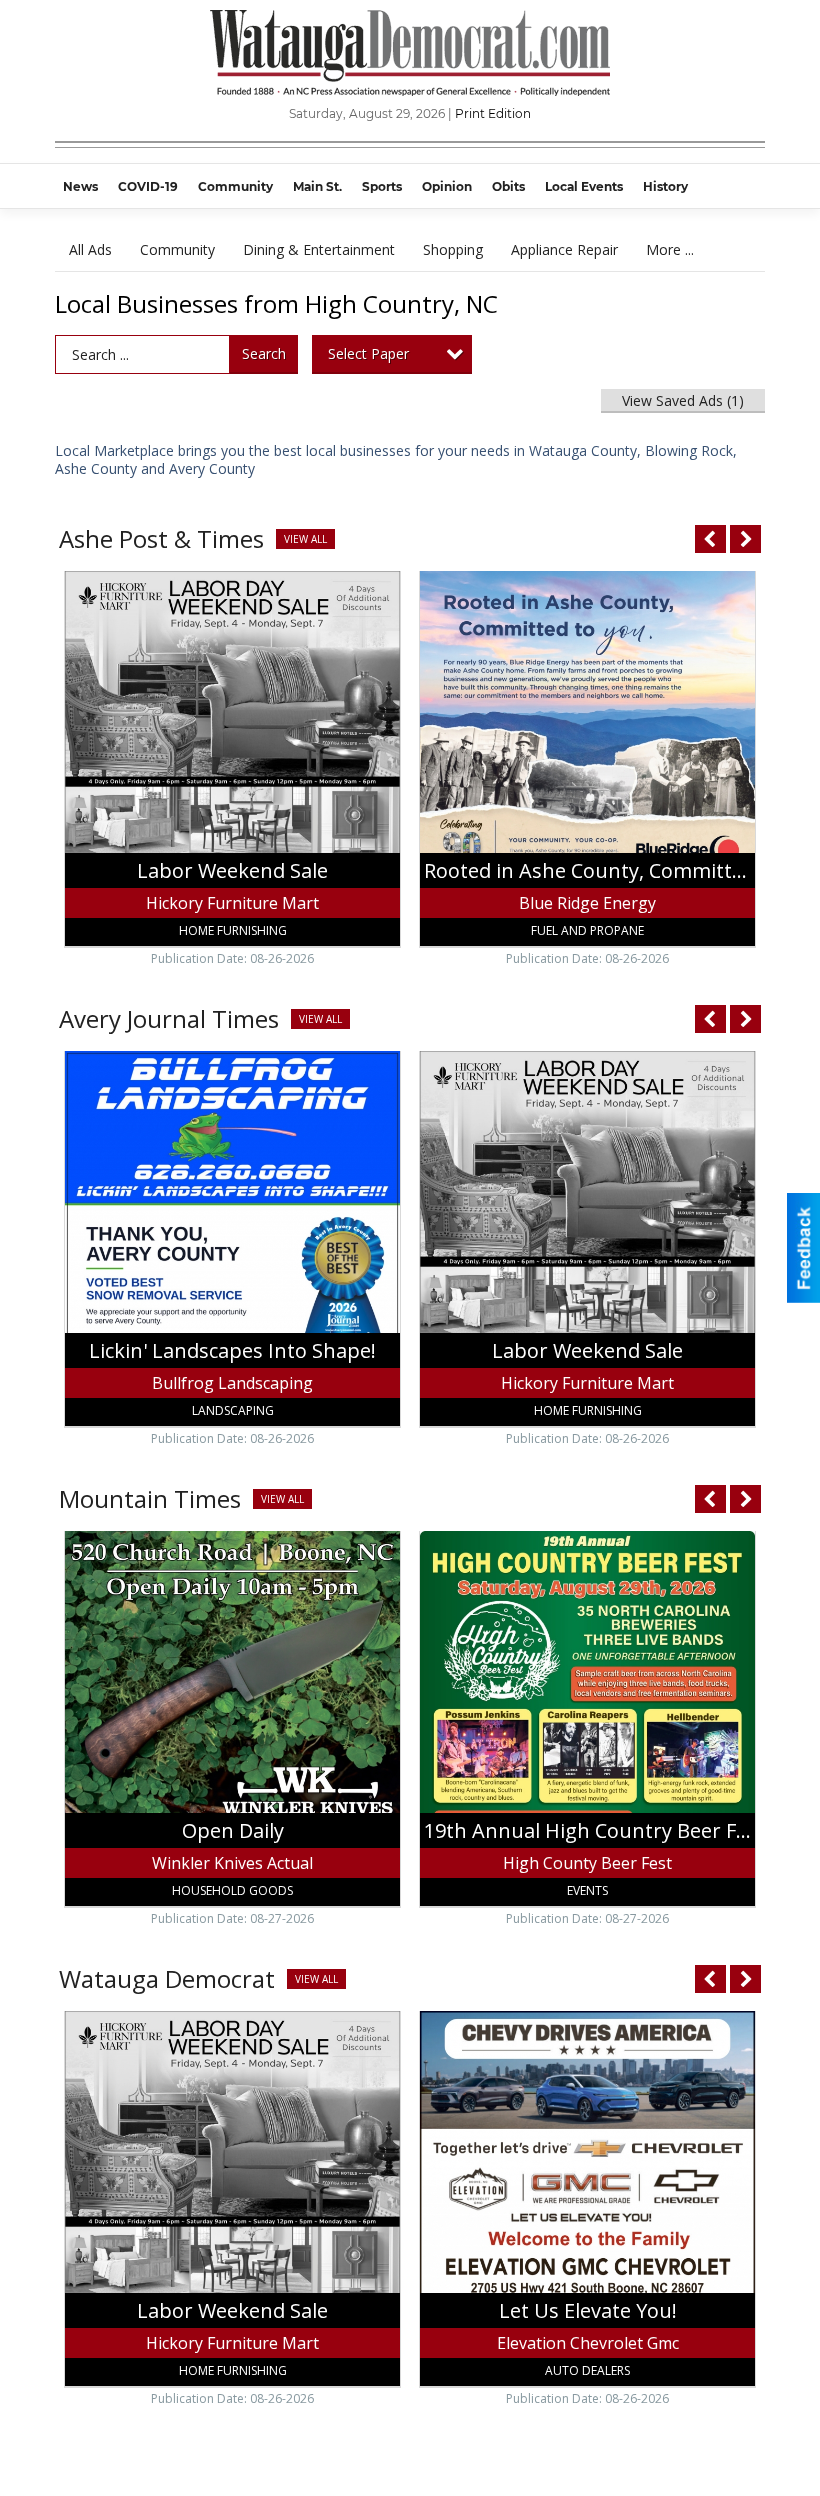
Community (177, 249)
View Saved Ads (683, 400)
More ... (670, 249)
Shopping (453, 249)
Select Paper (368, 353)
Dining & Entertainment (319, 249)
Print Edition (493, 113)
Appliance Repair (564, 249)
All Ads (90, 249)
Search (264, 353)
